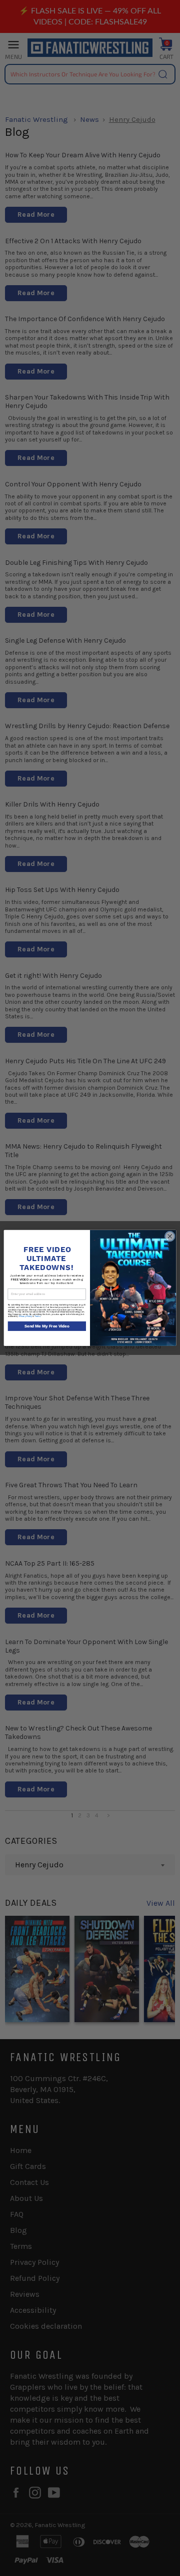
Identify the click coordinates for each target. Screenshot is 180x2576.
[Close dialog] (170, 1236)
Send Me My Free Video (47, 1326)
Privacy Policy (25, 1317)
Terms (37, 1317)
